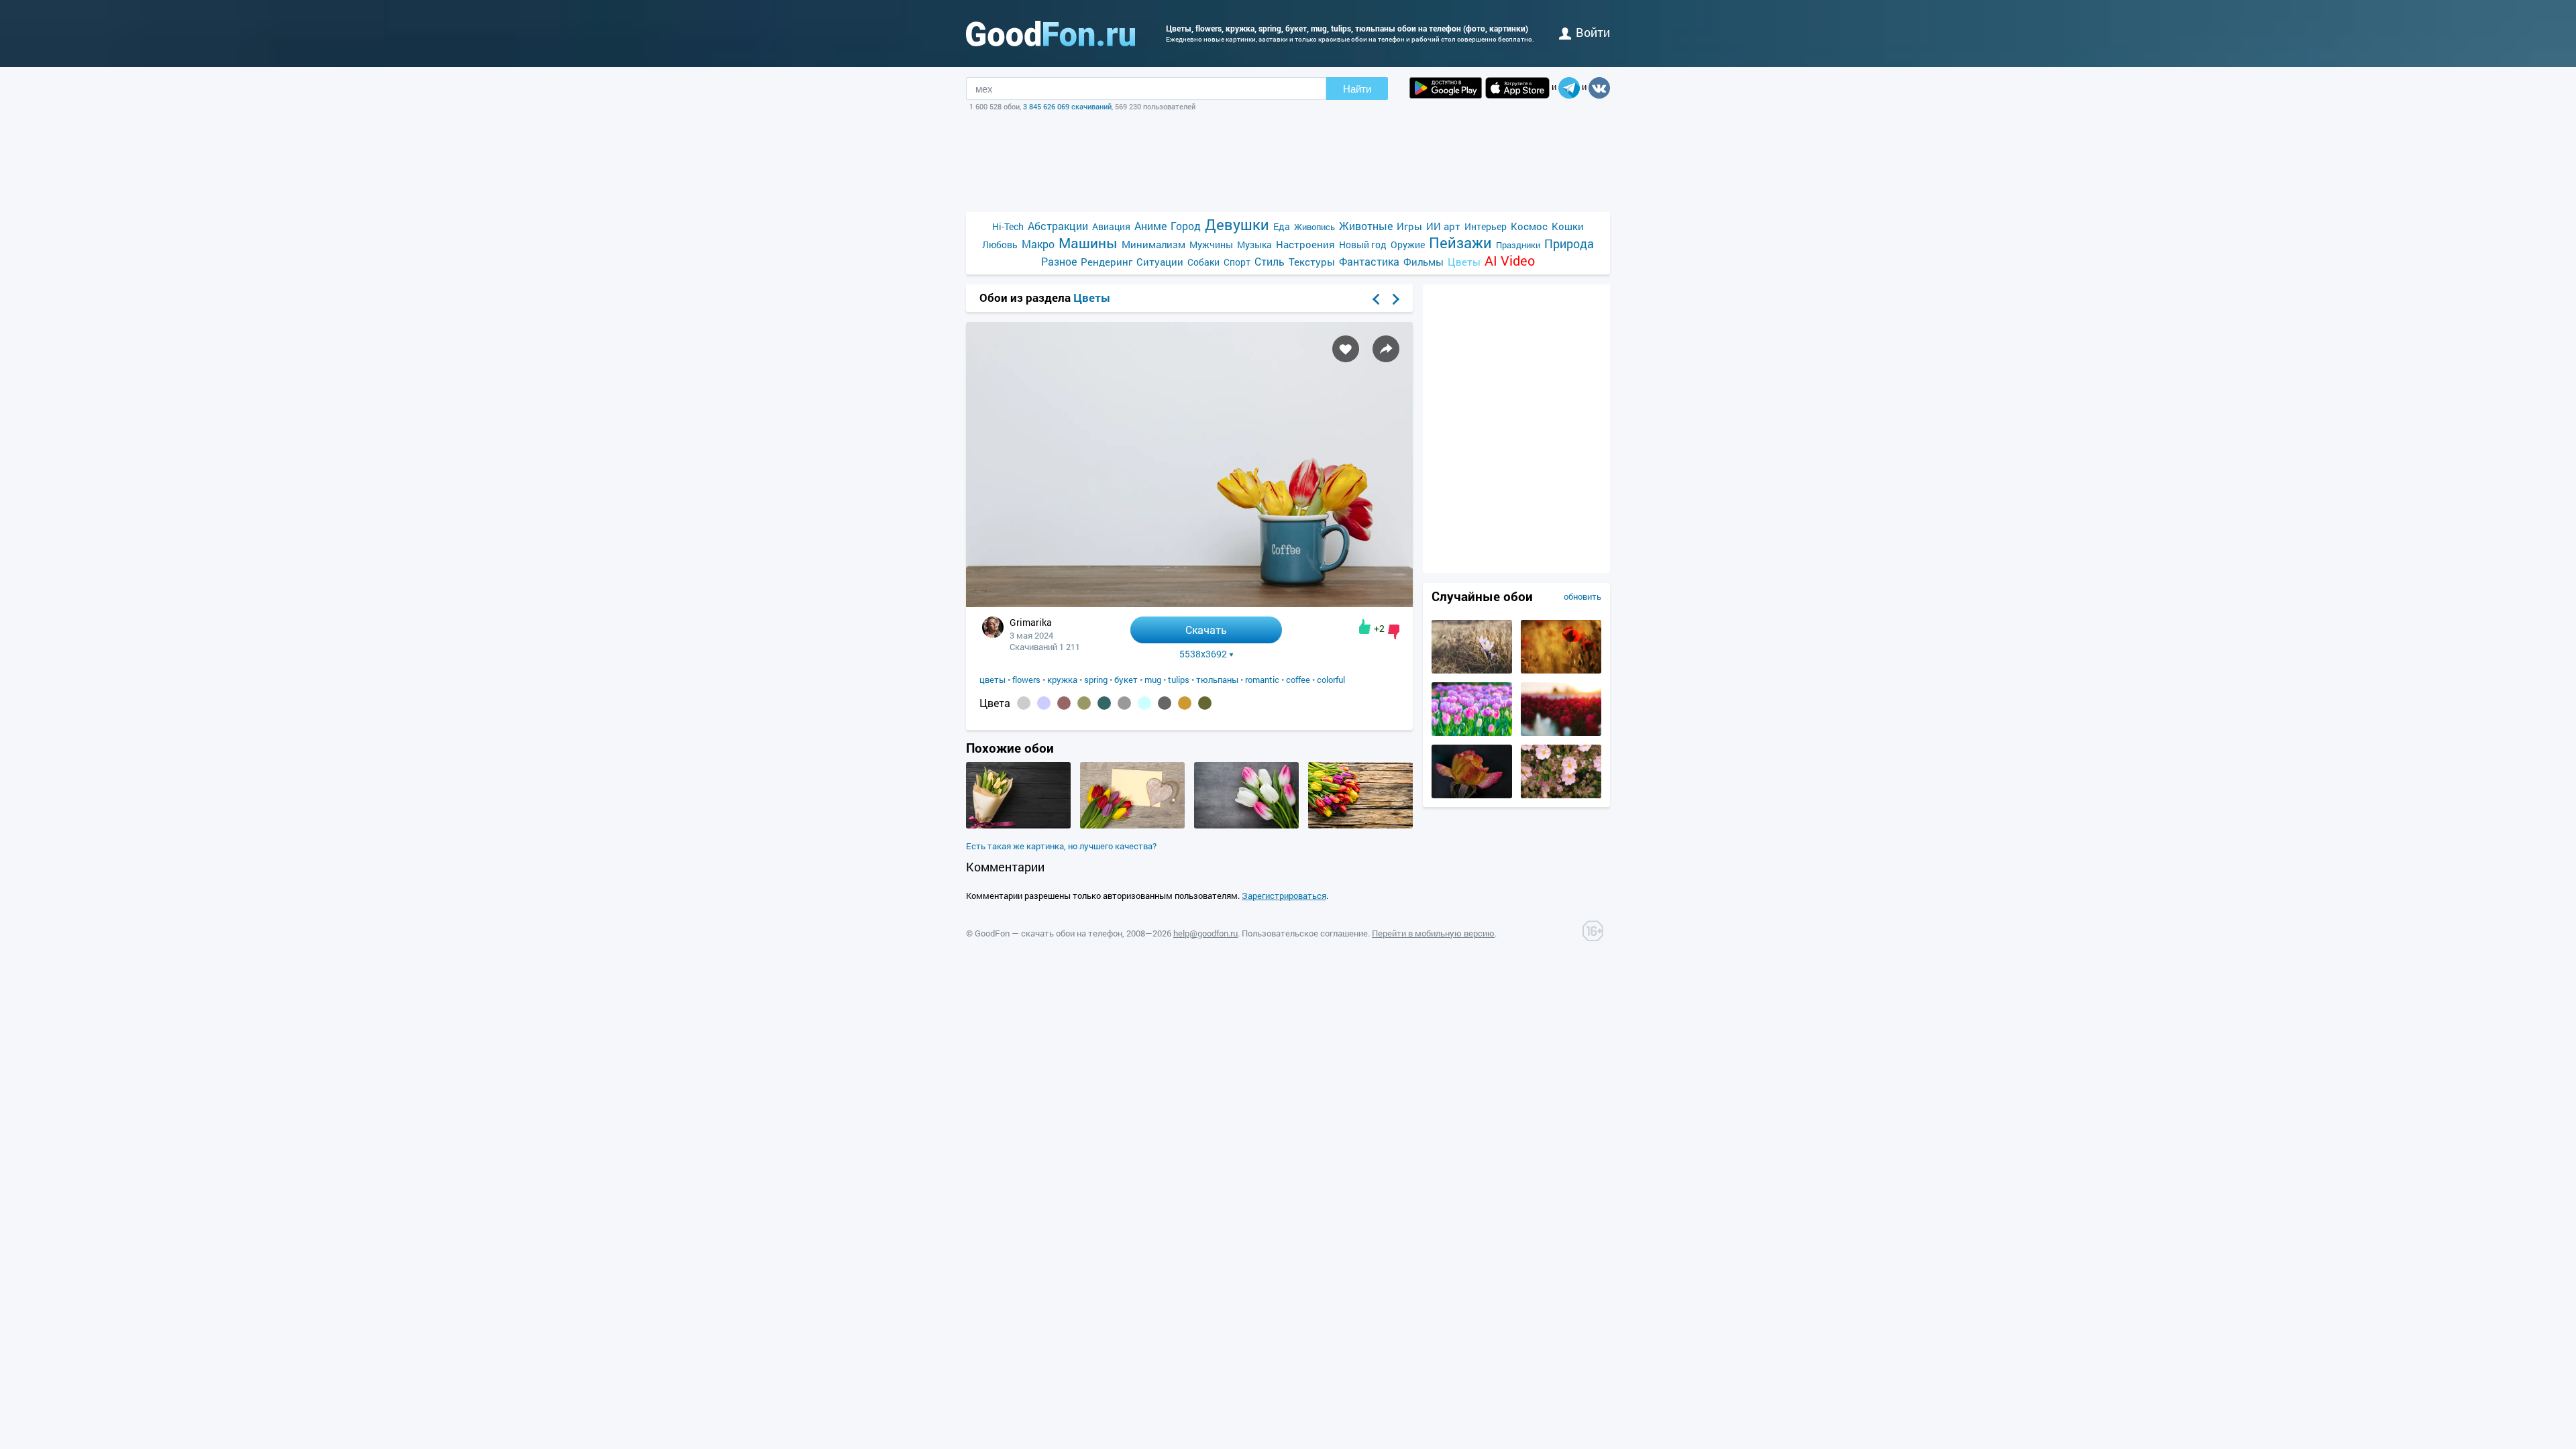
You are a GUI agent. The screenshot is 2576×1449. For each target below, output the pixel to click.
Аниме (1150, 226)
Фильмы (1424, 262)
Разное (1059, 261)
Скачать (1206, 630)
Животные (1366, 226)
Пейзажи (1460, 243)
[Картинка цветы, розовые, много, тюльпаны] (1472, 733)
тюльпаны (1217, 680)
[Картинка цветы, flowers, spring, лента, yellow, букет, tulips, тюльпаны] (1018, 825)
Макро (1038, 244)
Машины (1088, 243)
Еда (1282, 226)
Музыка (1254, 245)
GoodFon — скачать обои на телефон (1049, 933)
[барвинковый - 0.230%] (1044, 703)
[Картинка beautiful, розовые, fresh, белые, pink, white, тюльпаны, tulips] (1246, 825)
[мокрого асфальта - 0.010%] (1165, 703)
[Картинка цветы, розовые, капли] (1561, 795)
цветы (992, 680)
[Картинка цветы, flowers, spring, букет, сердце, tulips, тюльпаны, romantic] (1132, 825)
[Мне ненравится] (1394, 632)
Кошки (1568, 226)
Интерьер (1486, 226)
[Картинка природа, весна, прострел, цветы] (1472, 670)
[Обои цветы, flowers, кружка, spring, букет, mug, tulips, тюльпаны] (1189, 603)
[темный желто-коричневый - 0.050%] (1084, 703)
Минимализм (1153, 244)
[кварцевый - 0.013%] (1124, 703)
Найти (1357, 89)
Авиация (1111, 226)
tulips (1179, 680)
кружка (1062, 680)
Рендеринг (1107, 262)
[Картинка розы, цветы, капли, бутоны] (1472, 795)
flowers (1026, 680)
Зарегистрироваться (1284, 896)
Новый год (1363, 245)
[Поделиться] (1386, 349)
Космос (1529, 226)
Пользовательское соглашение (1305, 933)
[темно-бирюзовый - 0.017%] (1104, 703)
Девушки (1237, 224)
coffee (1298, 680)
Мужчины (1211, 245)
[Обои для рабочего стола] (1051, 34)
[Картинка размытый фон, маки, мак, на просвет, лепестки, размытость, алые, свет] (1561, 670)
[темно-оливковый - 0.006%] (1205, 703)
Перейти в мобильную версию (1433, 933)
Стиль (1270, 261)
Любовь (1000, 245)
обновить (1582, 596)
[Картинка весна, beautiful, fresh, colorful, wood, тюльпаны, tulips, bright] (1360, 825)
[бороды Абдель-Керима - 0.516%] (1024, 703)
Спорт (1237, 262)
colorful (1331, 680)
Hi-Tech (1008, 226)
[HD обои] (1446, 88)
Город (1186, 226)
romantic (1262, 680)
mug (1153, 680)
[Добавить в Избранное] (1346, 349)
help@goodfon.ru (1205, 933)
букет (1126, 680)
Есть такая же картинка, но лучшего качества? (1061, 846)
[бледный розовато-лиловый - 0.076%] (1064, 703)
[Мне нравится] (1365, 627)
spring (1096, 680)
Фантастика (1369, 261)
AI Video (1510, 261)
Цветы (1464, 262)
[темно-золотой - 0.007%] (1185, 703)
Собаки (1203, 262)
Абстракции (1058, 226)
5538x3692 (1203, 654)
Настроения (1305, 244)
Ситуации (1160, 262)
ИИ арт (1443, 226)
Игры (1409, 226)
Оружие (1408, 245)
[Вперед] (1396, 299)
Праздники (1518, 245)
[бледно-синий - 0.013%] (1144, 703)
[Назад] (1376, 299)
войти (1593, 32)
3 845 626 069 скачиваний (1067, 106)
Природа (1569, 244)
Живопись (1314, 227)
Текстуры (1312, 262)
